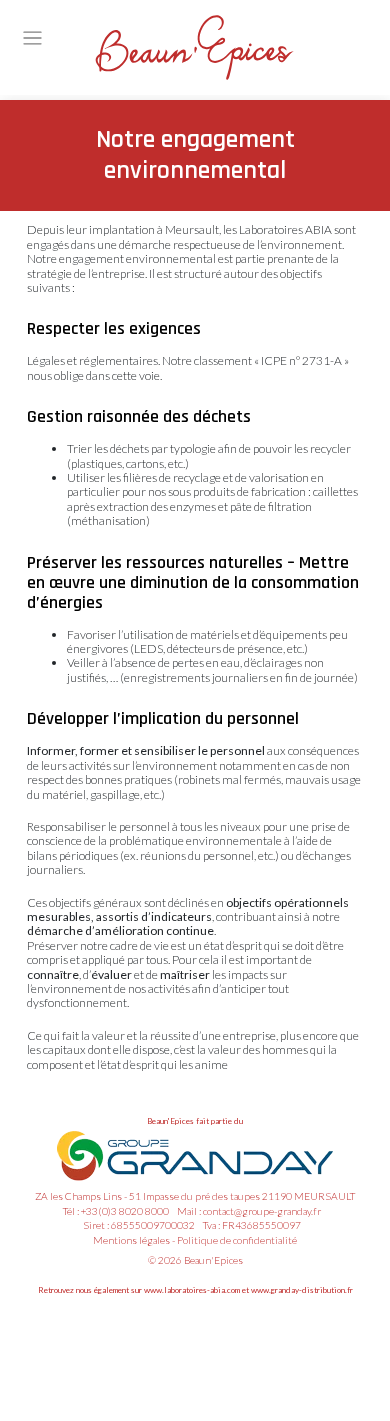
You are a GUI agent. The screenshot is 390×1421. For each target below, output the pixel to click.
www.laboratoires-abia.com (192, 1290)
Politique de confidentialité (237, 1240)
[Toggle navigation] (32, 38)
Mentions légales (131, 1240)
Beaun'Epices (213, 1260)
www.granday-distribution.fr (302, 1290)
